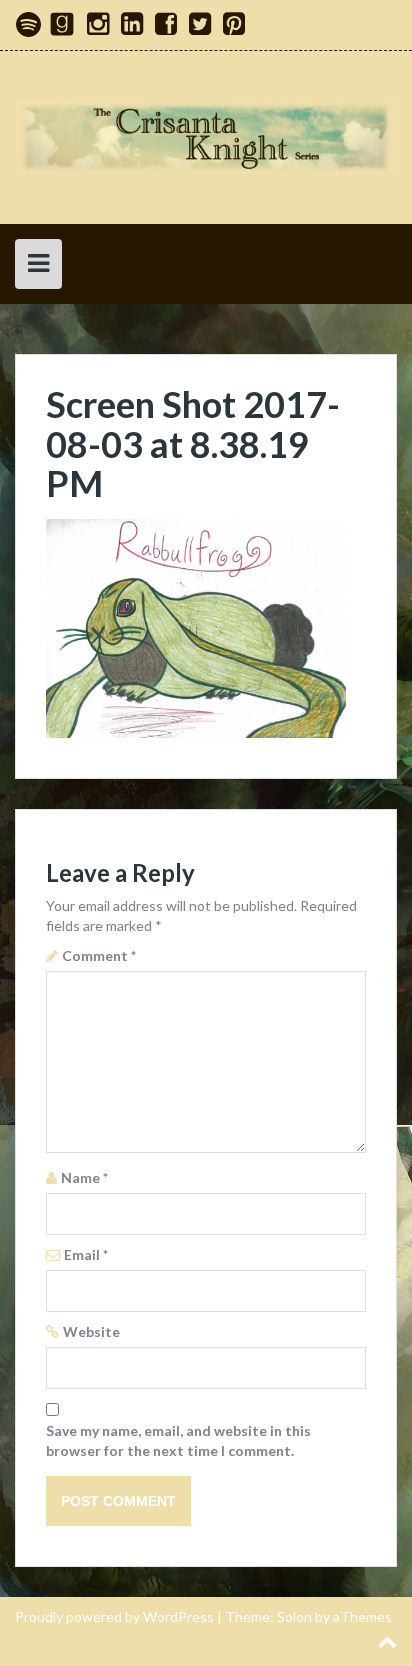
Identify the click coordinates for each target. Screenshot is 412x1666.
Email (86, 1254)
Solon (294, 1616)
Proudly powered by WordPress (114, 1616)
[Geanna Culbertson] (206, 135)
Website (91, 1331)
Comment (99, 955)
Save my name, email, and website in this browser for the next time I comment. (178, 1440)
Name (84, 1177)
